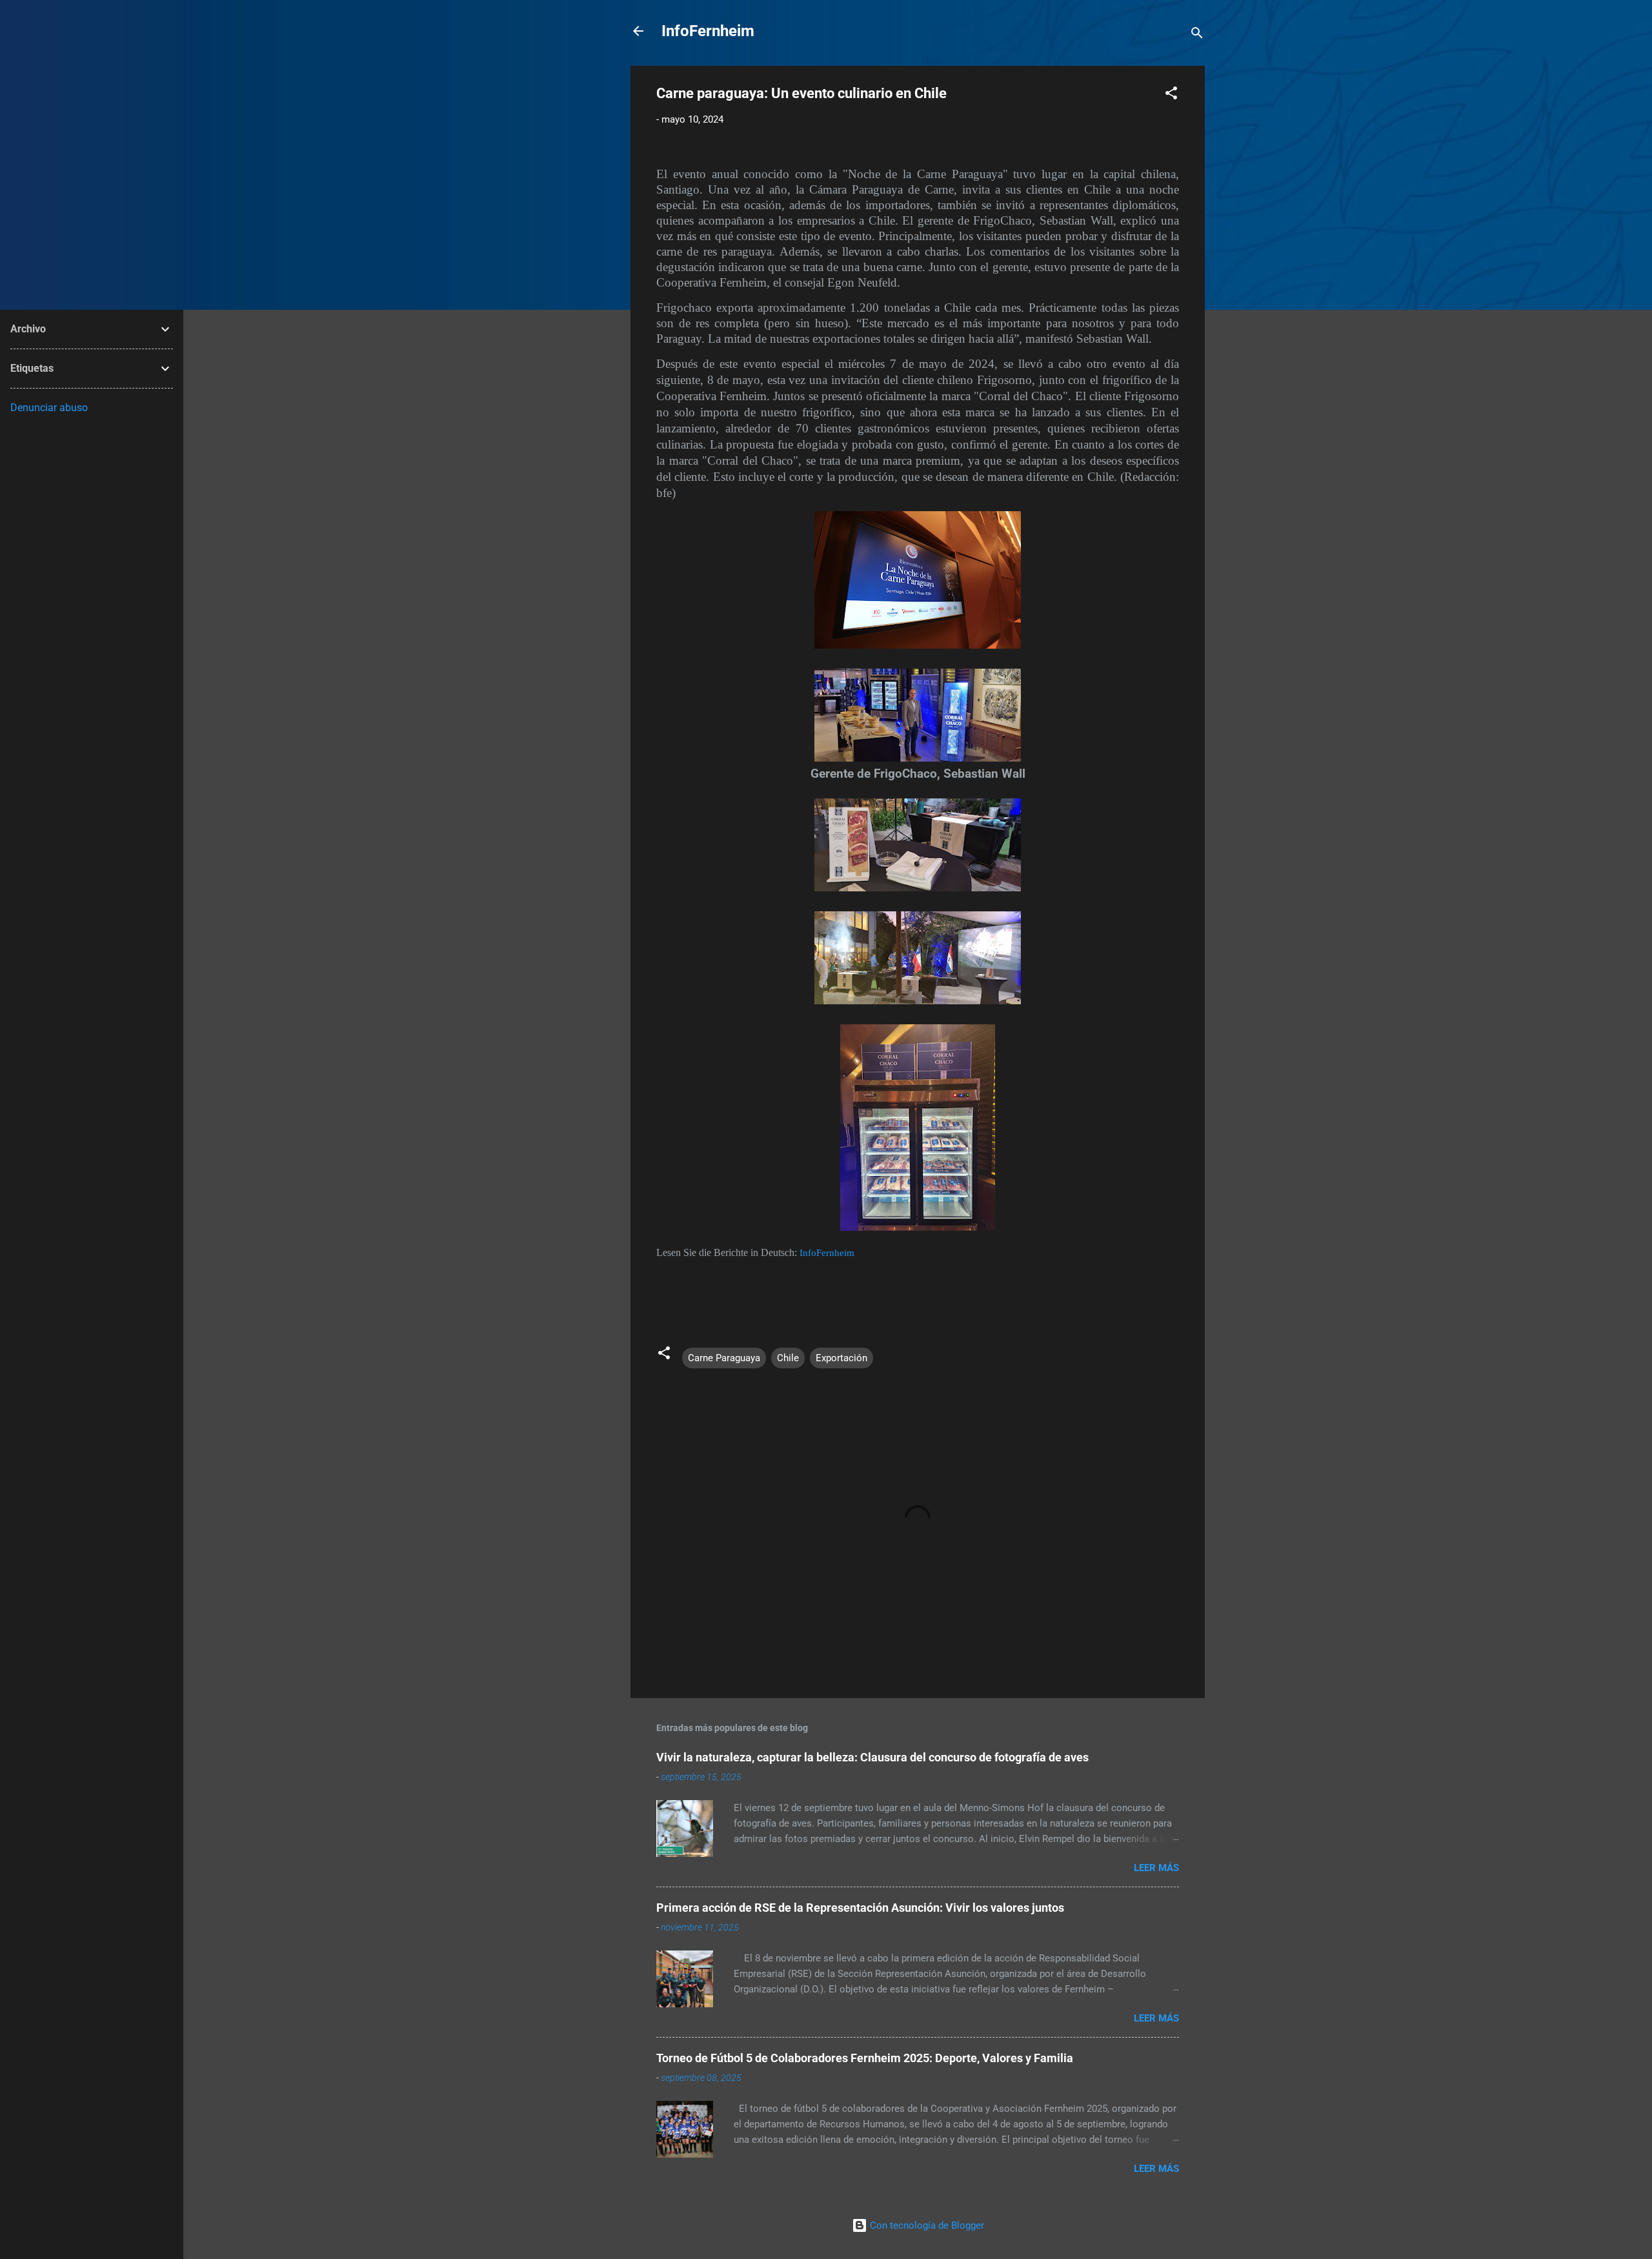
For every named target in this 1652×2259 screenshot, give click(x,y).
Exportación (841, 1358)
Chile (788, 1358)
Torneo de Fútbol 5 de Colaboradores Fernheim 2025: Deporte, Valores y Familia (865, 2058)
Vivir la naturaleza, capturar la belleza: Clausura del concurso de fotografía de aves (872, 1757)
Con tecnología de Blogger (926, 2225)
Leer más (1156, 1868)
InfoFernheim (708, 31)
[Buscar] (1197, 35)
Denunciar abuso (49, 408)
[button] (1171, 95)
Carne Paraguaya (724, 1358)
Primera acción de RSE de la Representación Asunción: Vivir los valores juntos (860, 1908)
